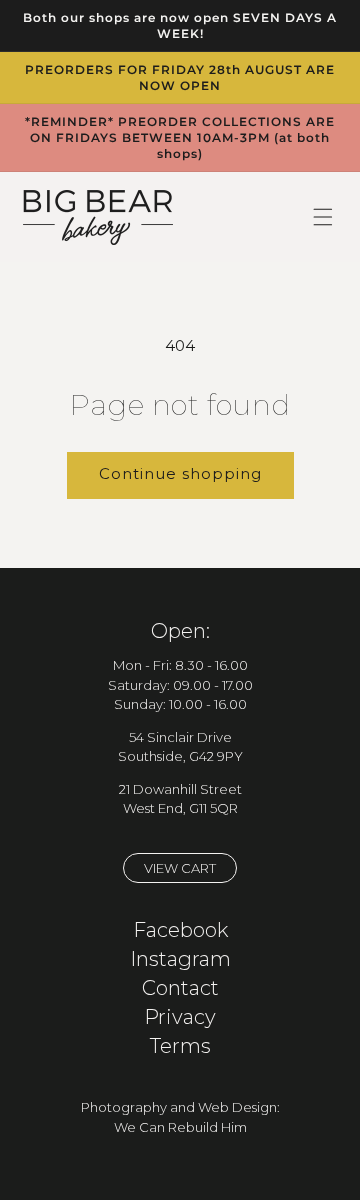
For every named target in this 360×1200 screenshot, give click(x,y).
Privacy (180, 1017)
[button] (323, 217)
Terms (180, 1046)
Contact (180, 988)
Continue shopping (180, 473)
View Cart (180, 868)
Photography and (139, 1107)
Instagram (180, 959)
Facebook (180, 930)
